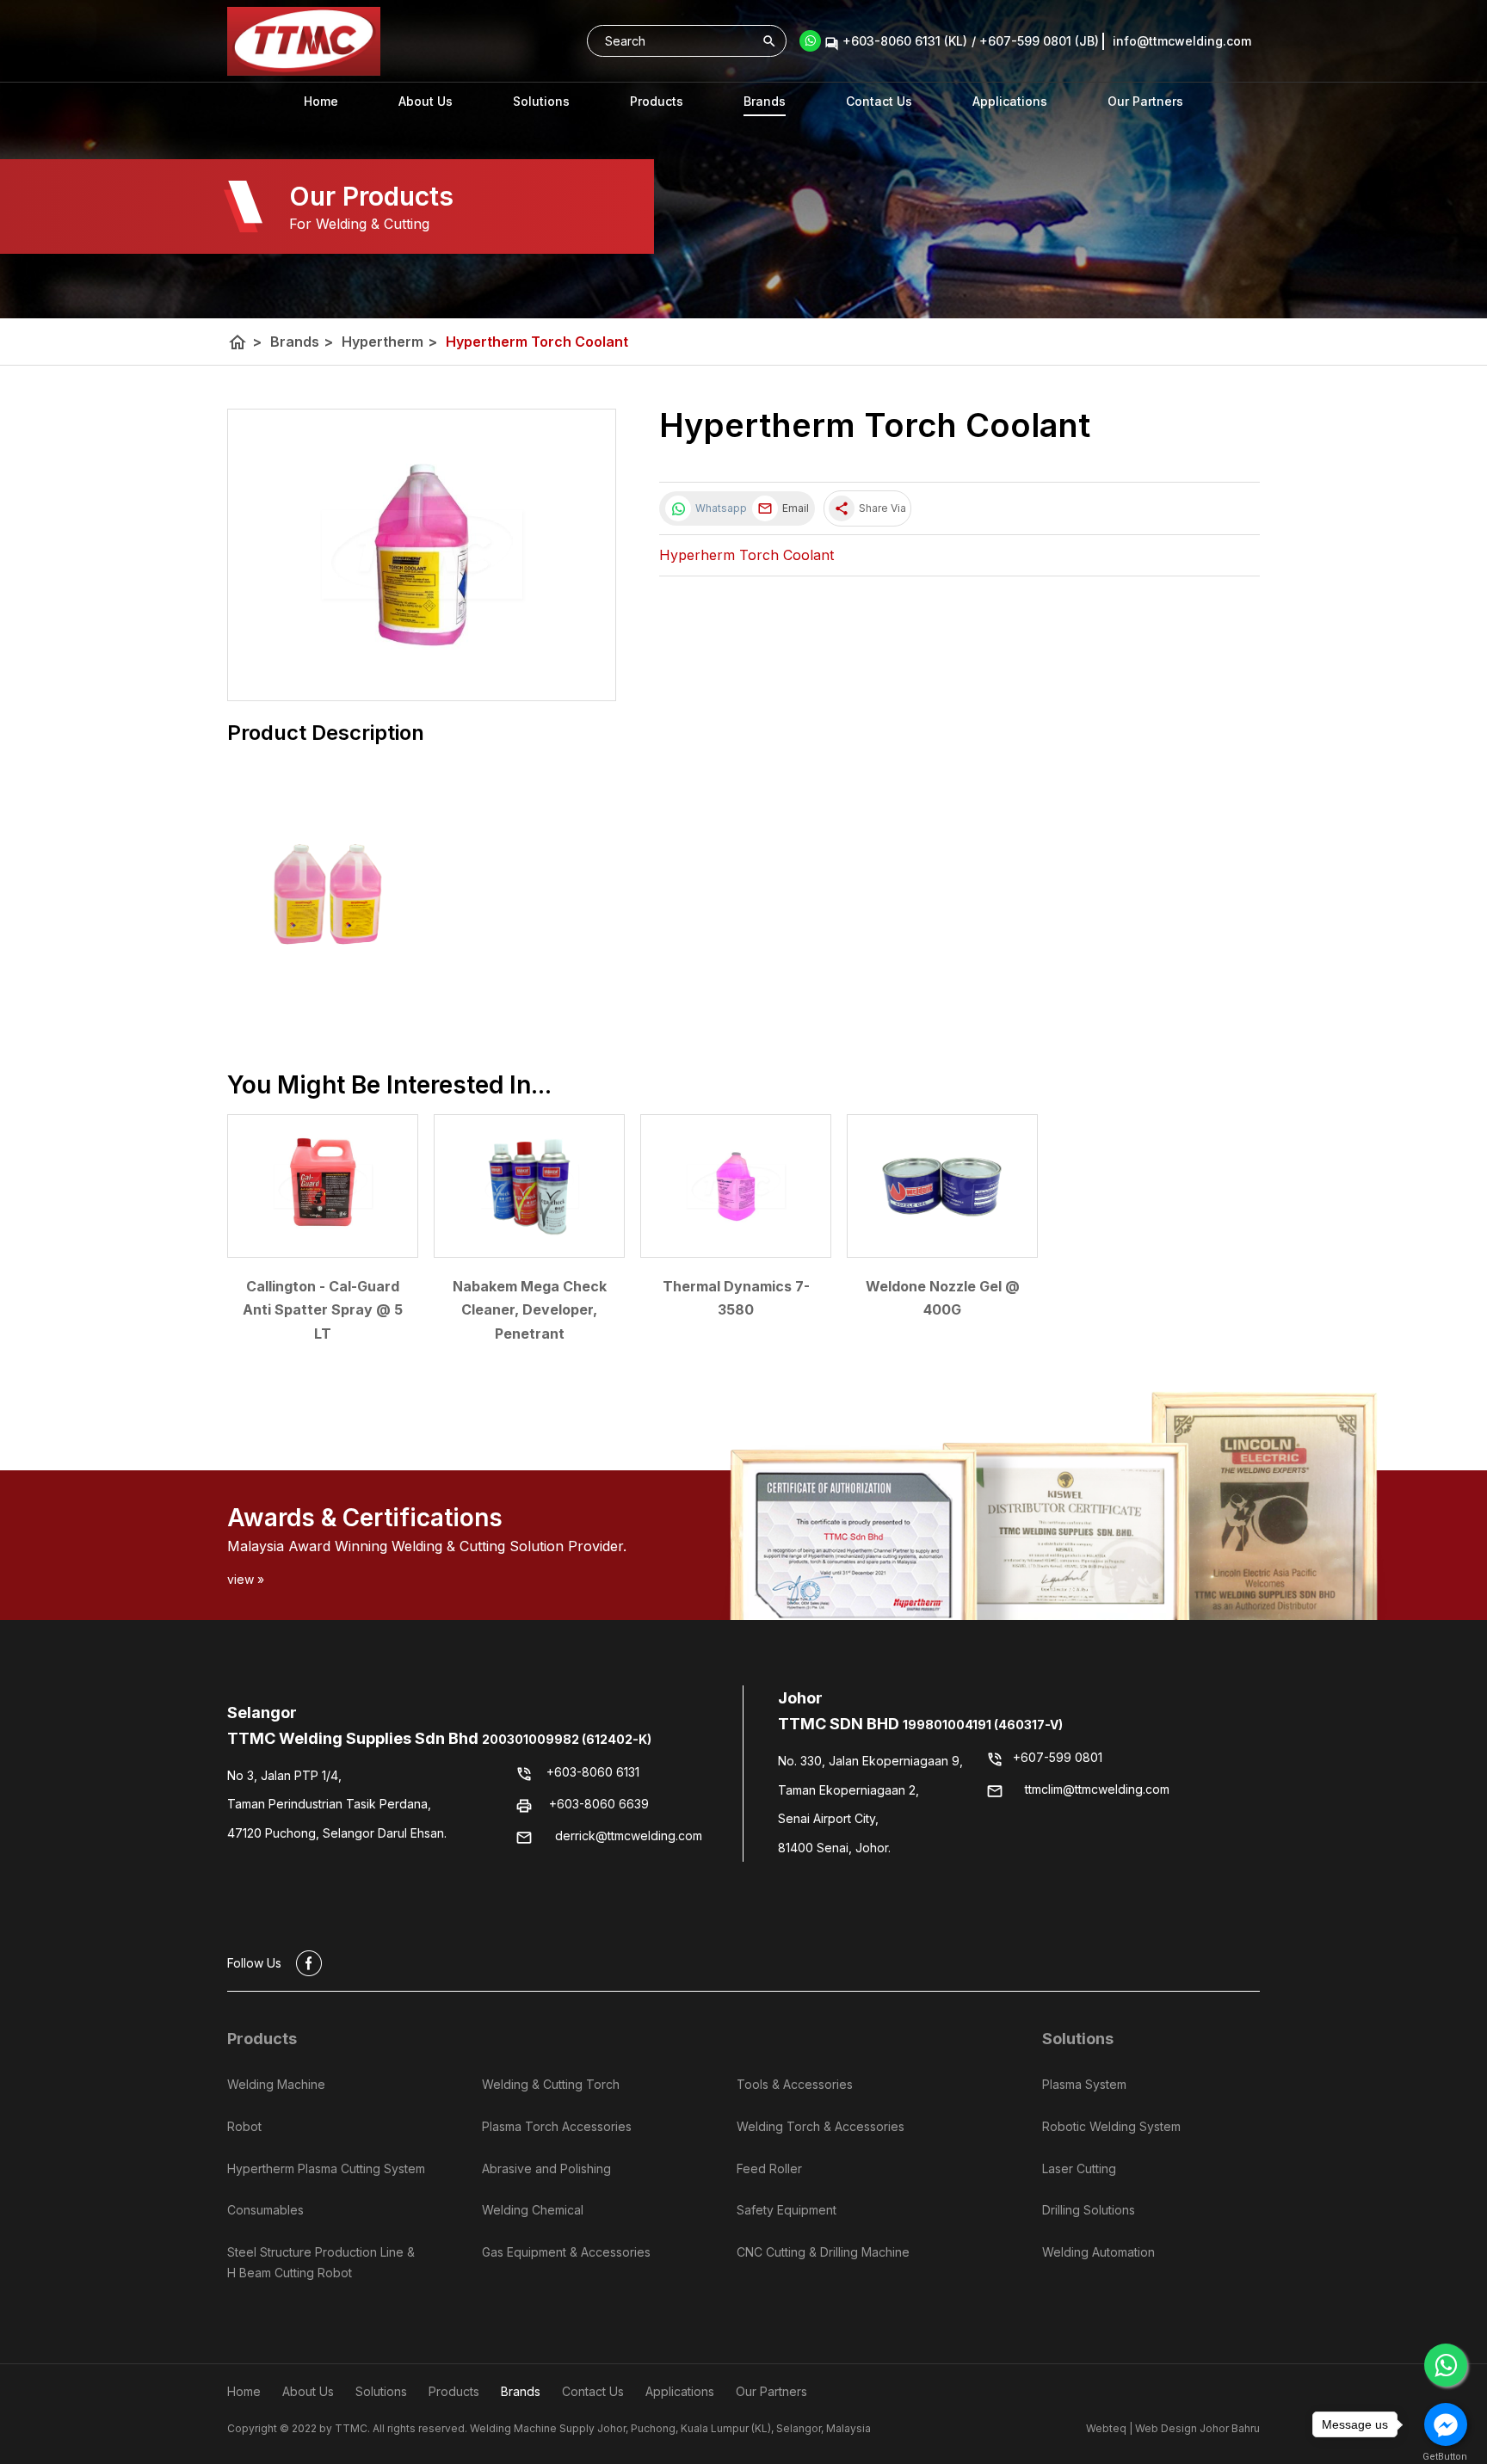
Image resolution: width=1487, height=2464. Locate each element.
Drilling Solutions (1089, 2210)
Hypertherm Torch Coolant (537, 342)
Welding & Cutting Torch (551, 2084)
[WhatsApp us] (1446, 2365)
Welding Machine (276, 2084)
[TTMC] (304, 41)
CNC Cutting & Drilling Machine (823, 2252)
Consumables (265, 2210)
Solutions (1078, 2039)
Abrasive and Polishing (546, 2168)
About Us (426, 101)
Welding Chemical (533, 2210)
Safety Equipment (787, 2210)
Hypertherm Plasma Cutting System (326, 2168)
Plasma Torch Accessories (557, 2126)
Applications (1010, 101)
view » (246, 1579)
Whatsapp (719, 508)
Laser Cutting (1079, 2168)
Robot (244, 2126)
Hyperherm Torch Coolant (747, 555)
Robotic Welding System (1111, 2126)
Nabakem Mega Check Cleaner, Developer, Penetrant (530, 1309)
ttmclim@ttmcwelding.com (1097, 1789)
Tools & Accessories (795, 2084)
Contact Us (879, 101)
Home (321, 101)
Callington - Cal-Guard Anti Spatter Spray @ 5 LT (323, 1309)
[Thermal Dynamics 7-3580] (736, 1186)
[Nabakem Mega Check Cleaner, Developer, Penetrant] (529, 1186)
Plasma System (1084, 2084)
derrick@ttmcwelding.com (629, 1836)
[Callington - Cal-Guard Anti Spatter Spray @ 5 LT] (323, 1186)
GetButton (1445, 2457)
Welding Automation (1098, 2252)
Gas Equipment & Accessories (566, 2252)
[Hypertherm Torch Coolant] (422, 555)
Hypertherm (389, 342)
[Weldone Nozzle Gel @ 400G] (942, 1186)
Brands (765, 101)
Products (657, 101)
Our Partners (1145, 101)
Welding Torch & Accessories (821, 2126)
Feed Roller (769, 2168)
